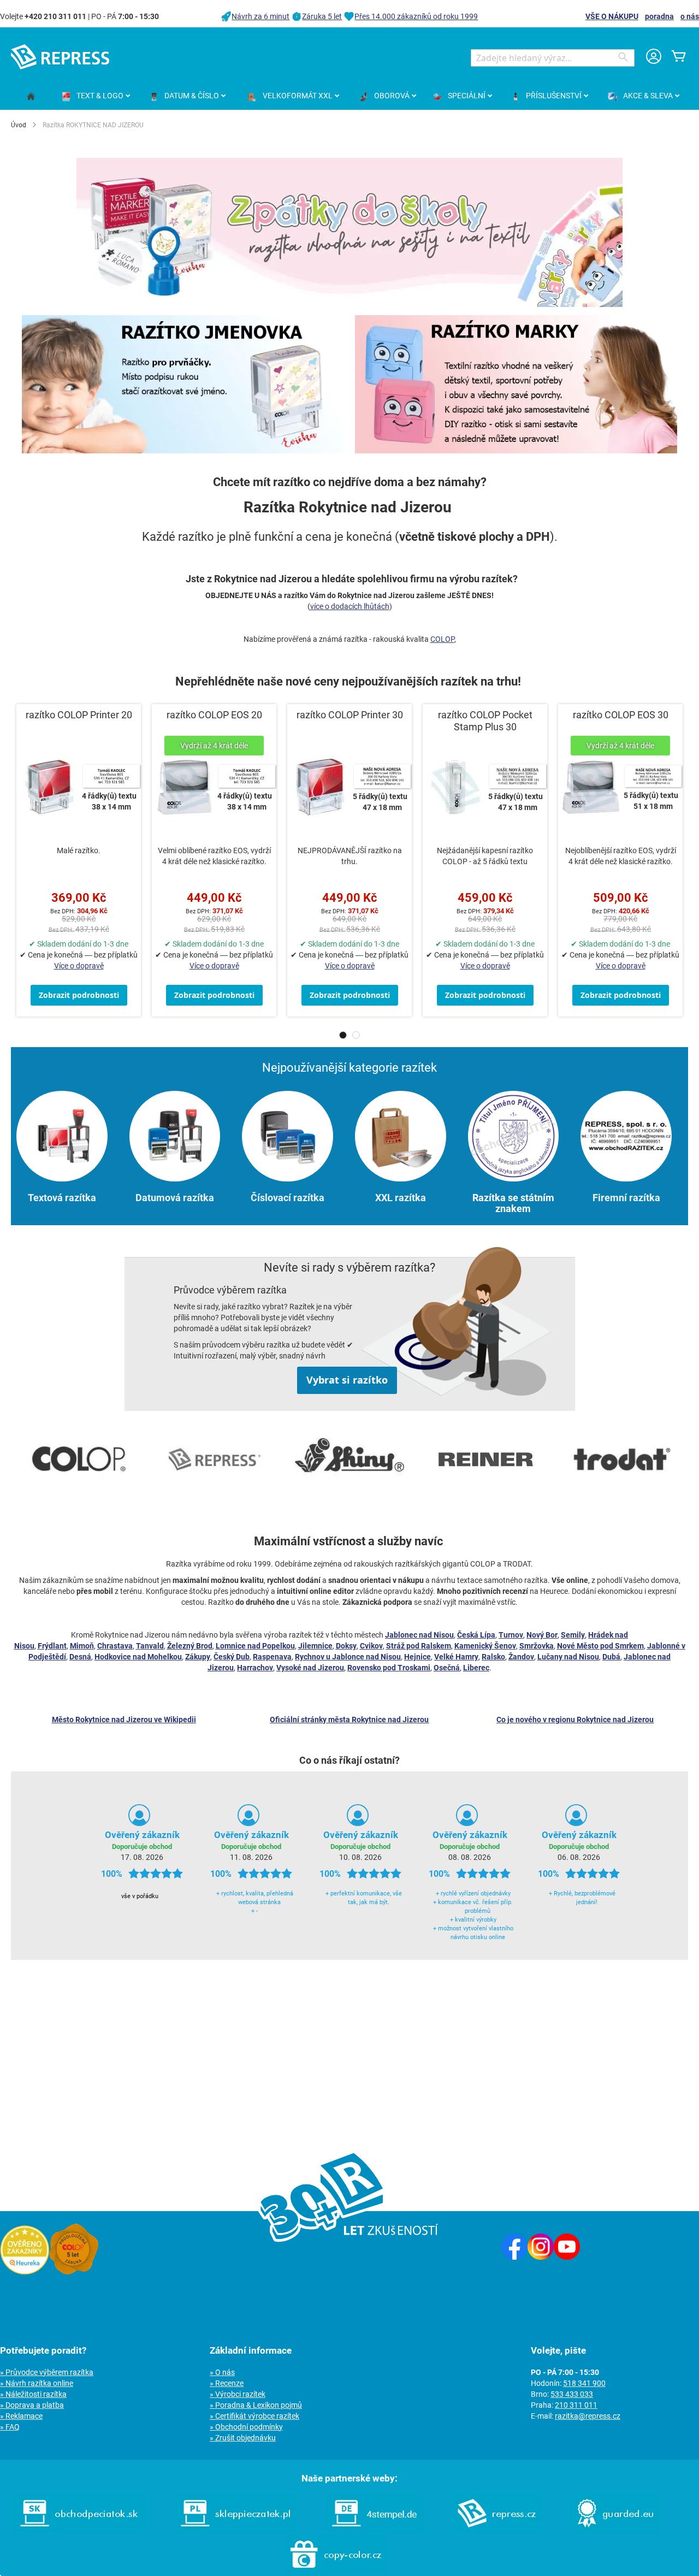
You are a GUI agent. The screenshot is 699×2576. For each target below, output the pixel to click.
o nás (690, 16)
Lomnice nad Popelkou (255, 1646)
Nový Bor (542, 1635)
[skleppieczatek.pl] (235, 2530)
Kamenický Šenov (485, 1646)
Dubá (611, 1657)
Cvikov (371, 1646)
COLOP (442, 639)
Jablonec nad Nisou (419, 1635)
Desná (80, 1657)
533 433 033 (572, 2394)
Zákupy (198, 1657)
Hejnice (417, 1657)
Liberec (476, 1668)
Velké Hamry (456, 1657)
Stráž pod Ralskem (419, 1646)
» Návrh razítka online (37, 2383)
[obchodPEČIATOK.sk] (79, 2530)
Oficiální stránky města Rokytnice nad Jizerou (349, 1720)
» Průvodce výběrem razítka (47, 2372)
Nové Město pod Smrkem (600, 1646)
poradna (659, 16)
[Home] (31, 97)
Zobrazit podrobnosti (79, 995)
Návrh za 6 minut (260, 16)
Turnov (511, 1635)
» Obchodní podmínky (246, 2427)
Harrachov (255, 1668)
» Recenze (227, 2383)
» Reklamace (21, 2416)
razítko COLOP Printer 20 (79, 715)
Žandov (521, 1657)
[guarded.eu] (615, 2530)
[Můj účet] (654, 58)
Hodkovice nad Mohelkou (138, 1657)
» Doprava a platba (32, 2405)
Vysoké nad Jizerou (310, 1668)
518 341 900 (584, 2383)
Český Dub (232, 1657)
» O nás (222, 2372)
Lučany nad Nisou (568, 1657)
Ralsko (493, 1657)
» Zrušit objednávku (243, 2438)
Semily (573, 1635)
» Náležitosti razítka (33, 2394)
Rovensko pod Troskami (389, 1668)
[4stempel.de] (374, 2530)
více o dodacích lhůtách (350, 606)
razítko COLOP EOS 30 (621, 715)
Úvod (19, 125)
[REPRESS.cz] (497, 2530)
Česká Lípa (476, 1635)
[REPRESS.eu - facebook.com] (514, 2257)
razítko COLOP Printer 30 (350, 715)
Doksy (346, 1646)
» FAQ (10, 2427)
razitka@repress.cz (588, 2416)
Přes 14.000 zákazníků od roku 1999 (416, 16)
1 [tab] (343, 1035)
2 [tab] (356, 1035)
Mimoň (82, 1646)
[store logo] (60, 57)
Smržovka (537, 1646)
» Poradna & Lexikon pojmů (256, 2405)
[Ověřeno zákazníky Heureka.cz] (25, 2272)
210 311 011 (576, 2405)
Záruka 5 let (322, 16)
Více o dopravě (79, 966)
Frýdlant (52, 1646)
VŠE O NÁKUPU (612, 16)
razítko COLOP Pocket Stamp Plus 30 (485, 721)
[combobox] (553, 58)
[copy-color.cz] (336, 2571)
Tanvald (150, 1646)
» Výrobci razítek (238, 2394)
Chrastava (115, 1646)
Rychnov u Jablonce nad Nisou (348, 1657)
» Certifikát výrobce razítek (254, 2416)
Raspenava (272, 1657)
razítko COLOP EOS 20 (214, 715)
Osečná (447, 1668)
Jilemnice (315, 1646)
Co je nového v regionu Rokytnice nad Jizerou (575, 1720)
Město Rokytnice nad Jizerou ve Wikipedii (124, 1720)
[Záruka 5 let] (74, 2272)
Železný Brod (190, 1646)
